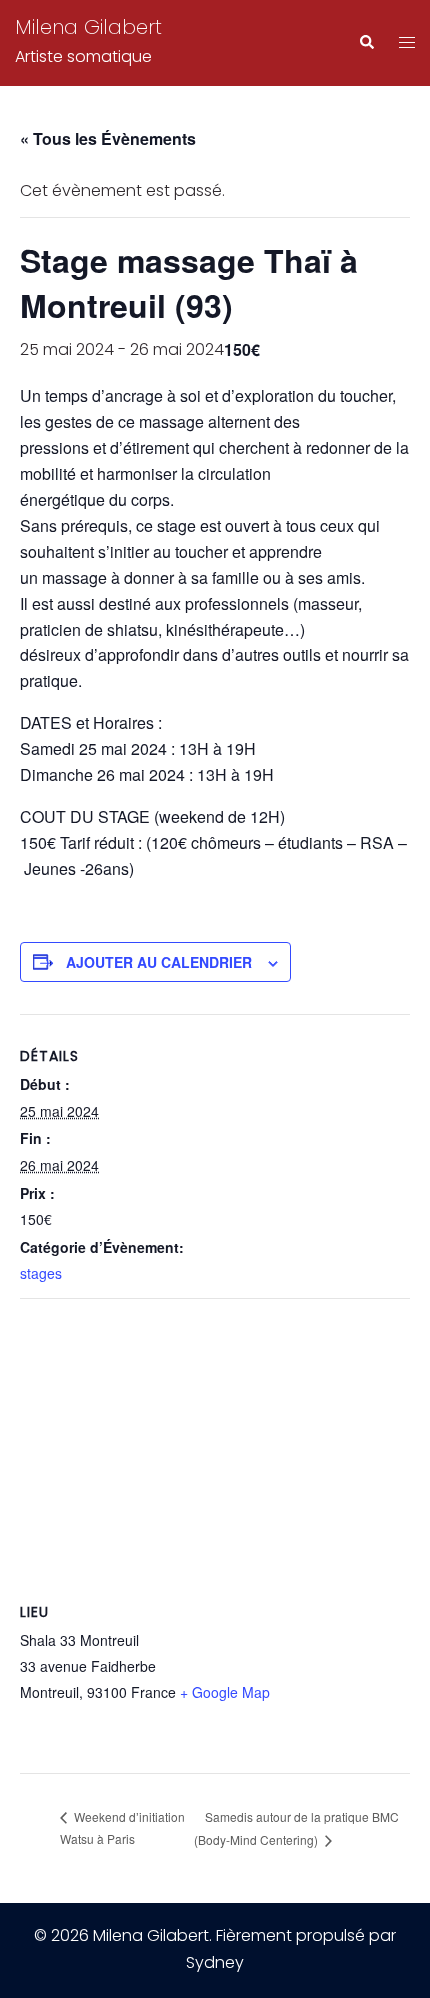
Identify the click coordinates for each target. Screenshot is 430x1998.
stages (41, 1273)
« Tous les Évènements (108, 138)
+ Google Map (225, 1692)
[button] (366, 43)
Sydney (215, 1962)
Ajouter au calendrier (159, 962)
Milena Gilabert (88, 27)
